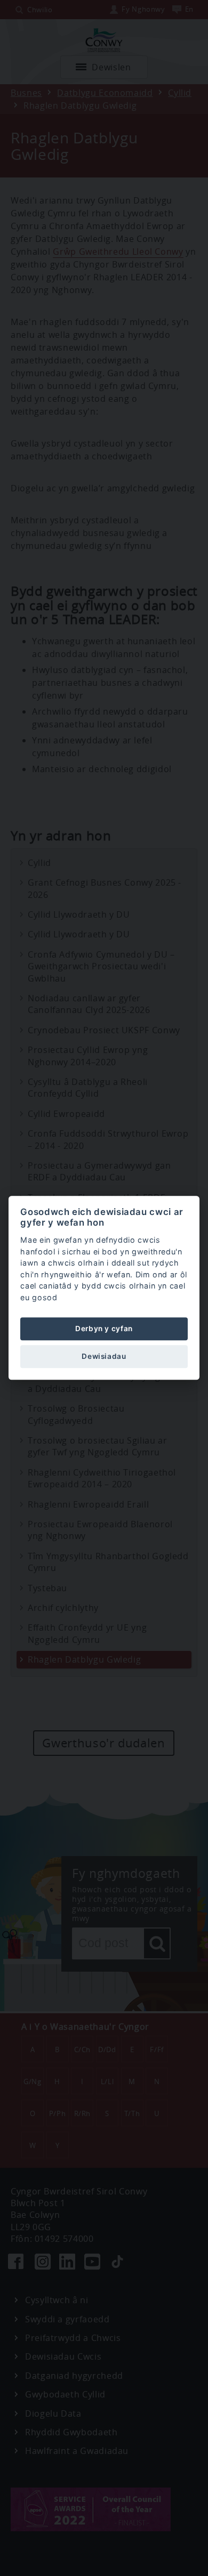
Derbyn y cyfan (104, 1328)
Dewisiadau (104, 1356)
